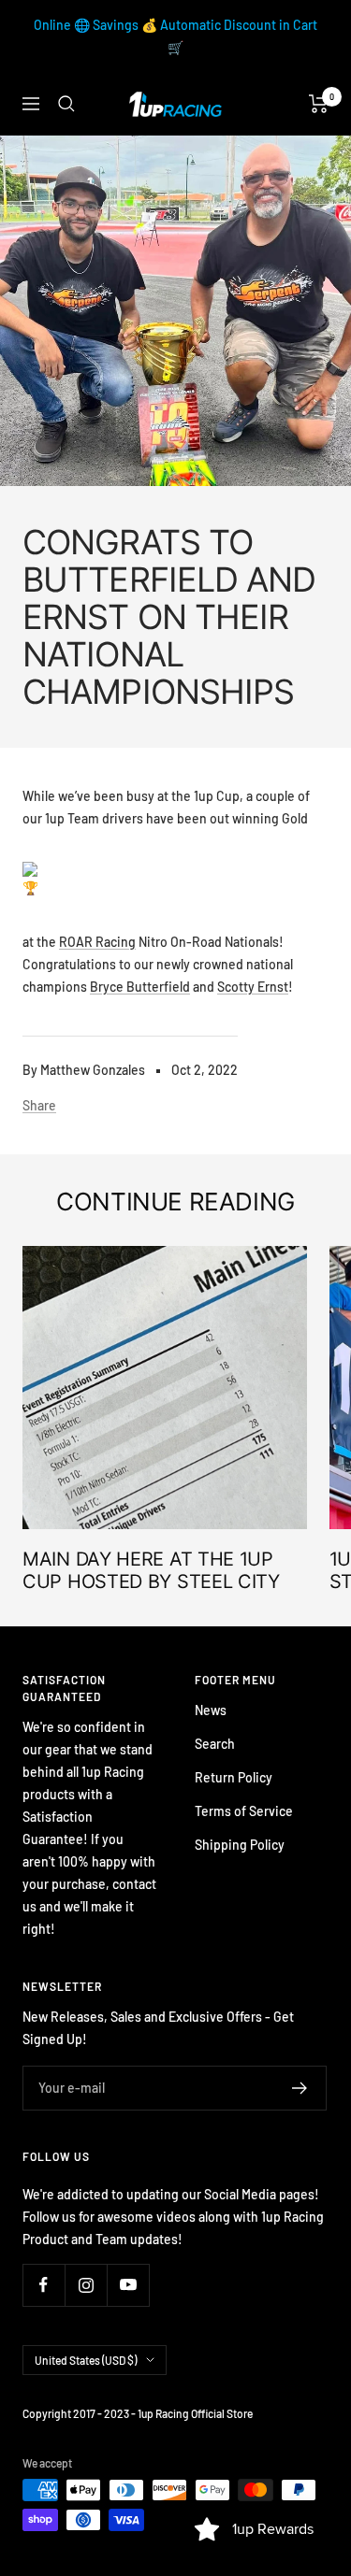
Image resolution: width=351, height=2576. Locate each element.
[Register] (300, 2088)
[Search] (66, 104)
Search (215, 1744)
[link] (97, 942)
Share (39, 1105)
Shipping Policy (240, 1845)
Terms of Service (244, 1811)
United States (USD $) (86, 2360)
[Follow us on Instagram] (86, 2285)
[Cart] (319, 104)
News (211, 1710)
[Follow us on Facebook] (44, 2285)
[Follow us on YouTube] (128, 2285)
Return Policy (234, 1777)
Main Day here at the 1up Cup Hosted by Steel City (151, 1570)
